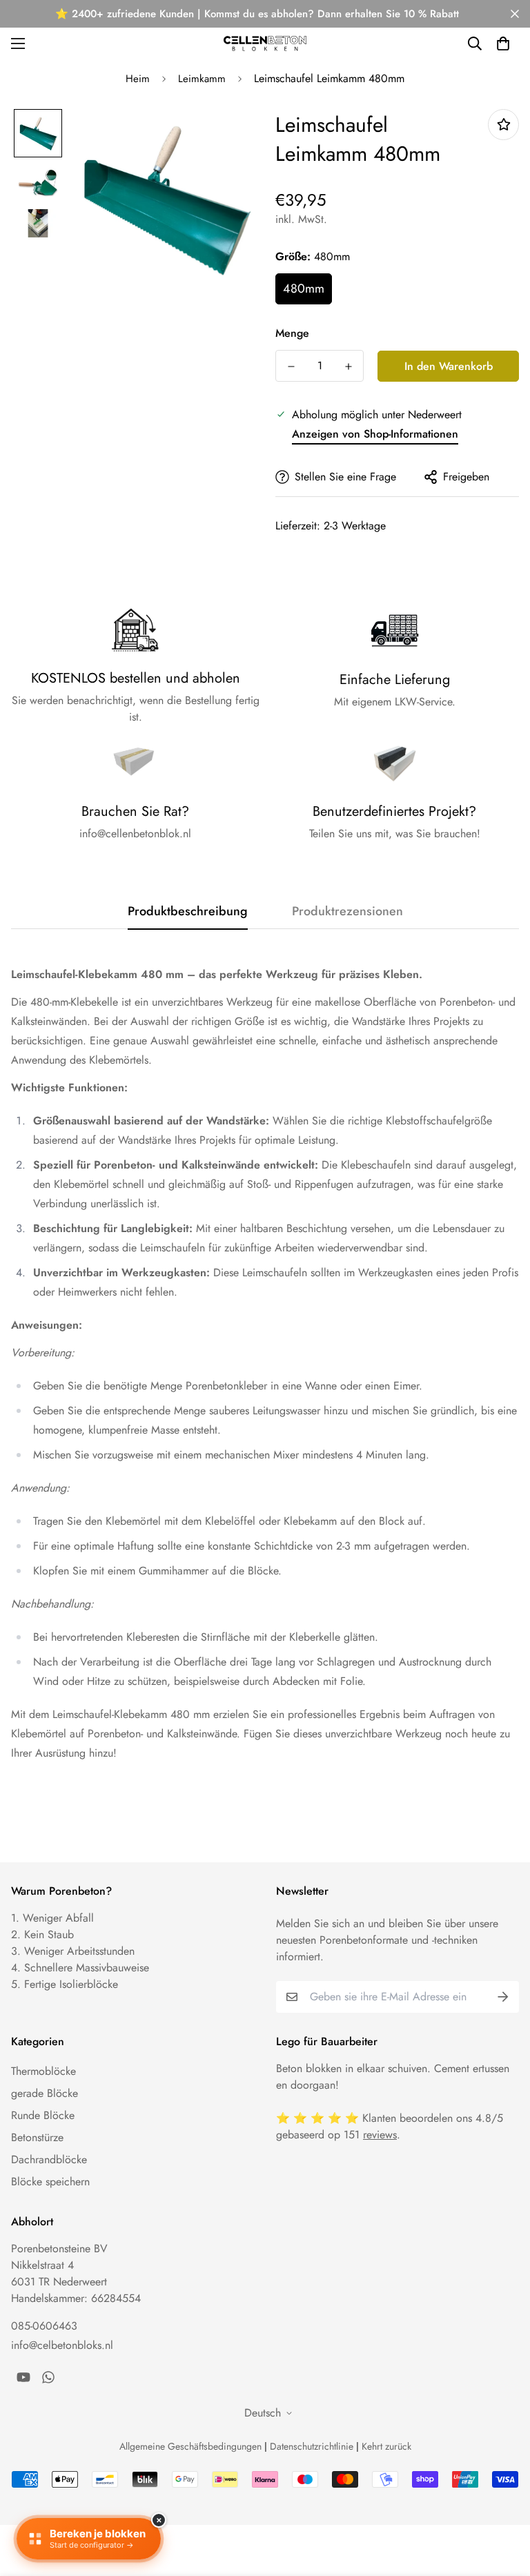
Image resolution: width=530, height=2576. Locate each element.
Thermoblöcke (43, 2071)
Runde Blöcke (43, 2115)
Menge (292, 333)
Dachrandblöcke (49, 2159)
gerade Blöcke (45, 2093)
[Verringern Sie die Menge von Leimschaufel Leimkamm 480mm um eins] (291, 367)
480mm (304, 289)
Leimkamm (202, 79)
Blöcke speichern (50, 2182)
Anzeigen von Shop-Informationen (375, 434)
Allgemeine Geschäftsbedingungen (190, 2446)
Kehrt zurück (386, 2446)
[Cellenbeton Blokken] (265, 43)
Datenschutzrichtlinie (312, 2446)
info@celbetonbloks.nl (62, 2345)
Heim (138, 79)
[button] (503, 43)
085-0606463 (44, 2326)
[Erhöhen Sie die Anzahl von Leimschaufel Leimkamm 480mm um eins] (348, 367)
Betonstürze (37, 2137)
